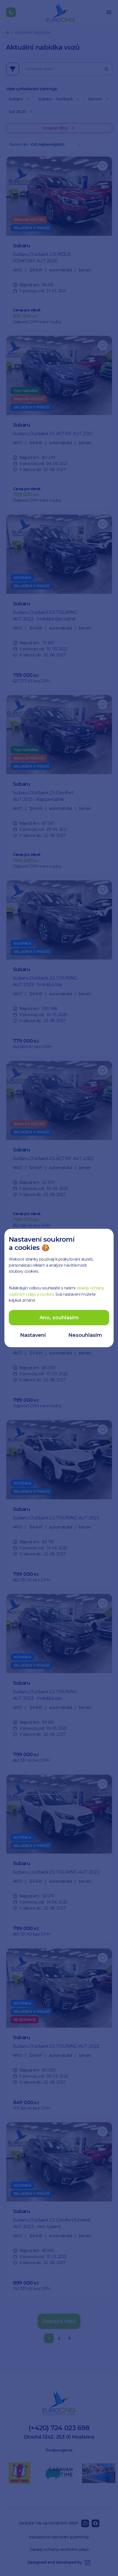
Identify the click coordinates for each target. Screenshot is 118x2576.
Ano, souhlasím (59, 1318)
